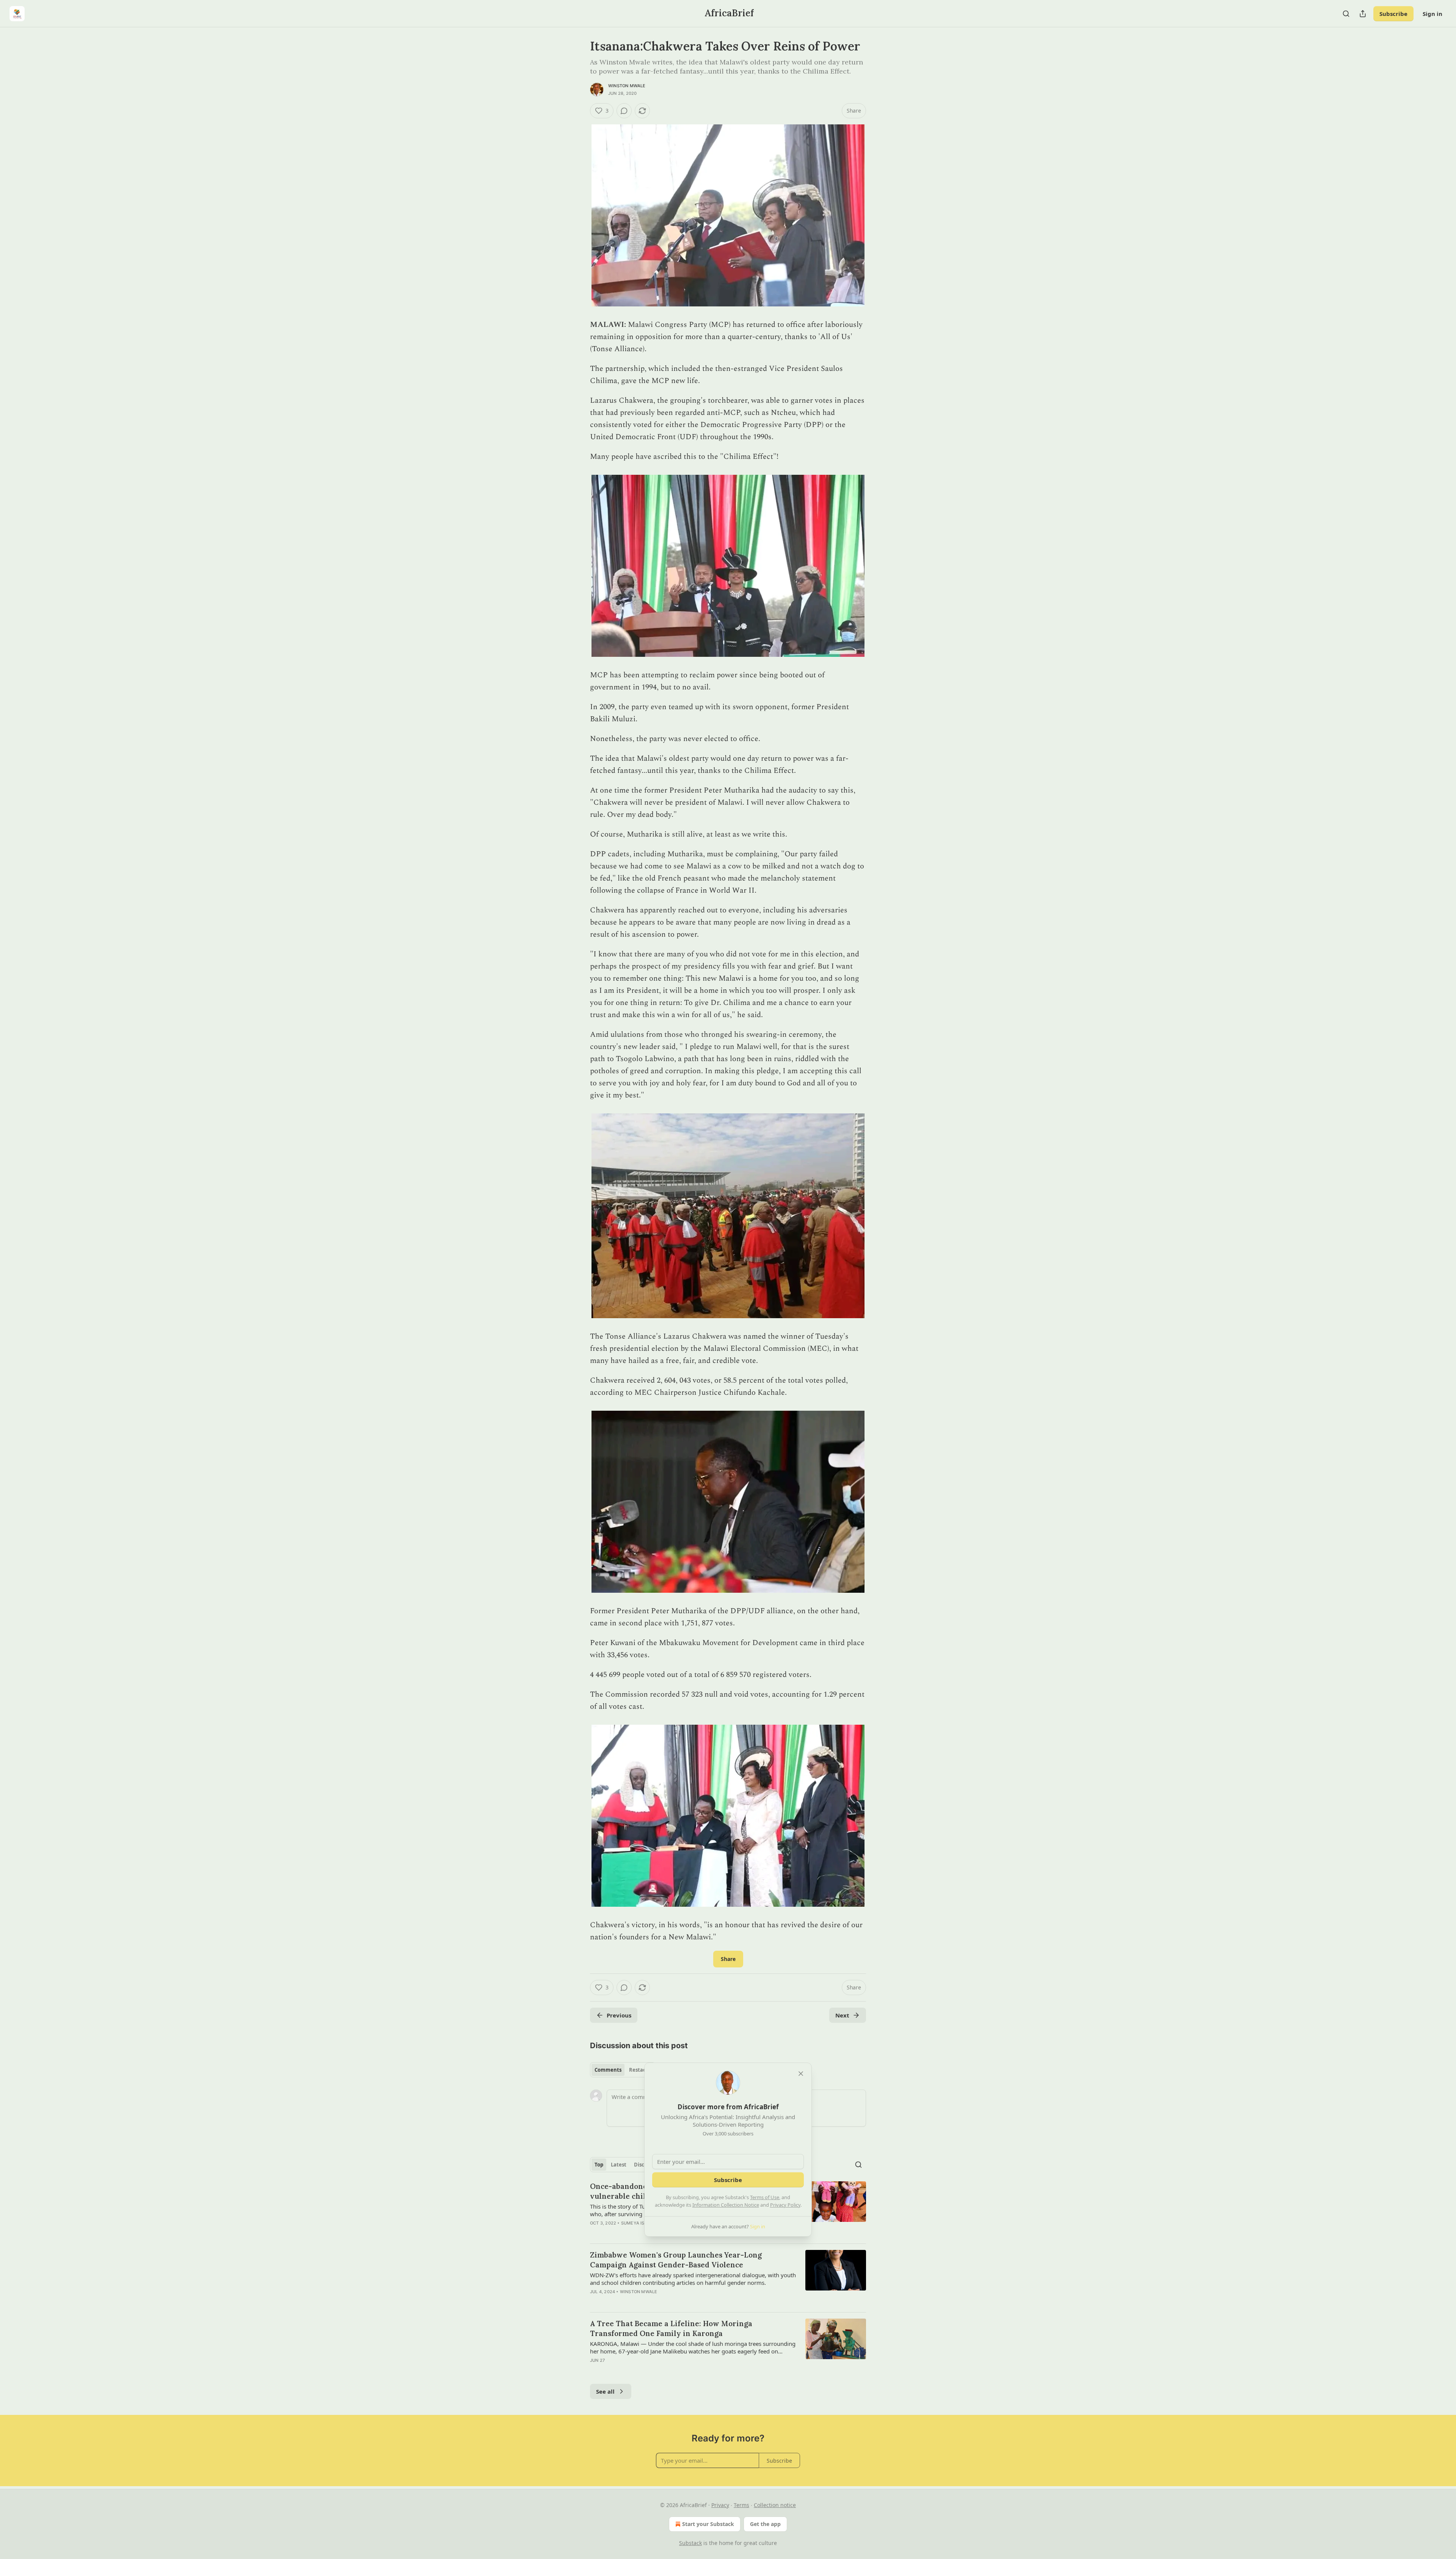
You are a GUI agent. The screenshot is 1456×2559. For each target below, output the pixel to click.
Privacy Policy (785, 2205)
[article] (728, 2278)
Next (842, 2015)
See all (605, 2391)
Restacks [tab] (640, 2070)
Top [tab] (599, 2165)
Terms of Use (765, 2197)
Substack (690, 2543)
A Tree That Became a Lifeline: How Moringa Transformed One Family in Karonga (671, 2328)
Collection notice (775, 2505)
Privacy (720, 2505)
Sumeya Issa (636, 2223)
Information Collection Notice (726, 2205)
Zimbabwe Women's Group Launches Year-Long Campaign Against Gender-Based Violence (676, 2260)
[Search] (1346, 14)
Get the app (765, 2524)
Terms (741, 2505)
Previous (619, 2015)
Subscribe (1393, 14)
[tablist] (623, 2070)
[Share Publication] (1363, 14)
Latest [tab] (619, 2165)
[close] (801, 2074)
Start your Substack (708, 2524)
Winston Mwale (627, 86)
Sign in (1432, 14)
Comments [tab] (608, 2070)
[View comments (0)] (624, 111)
